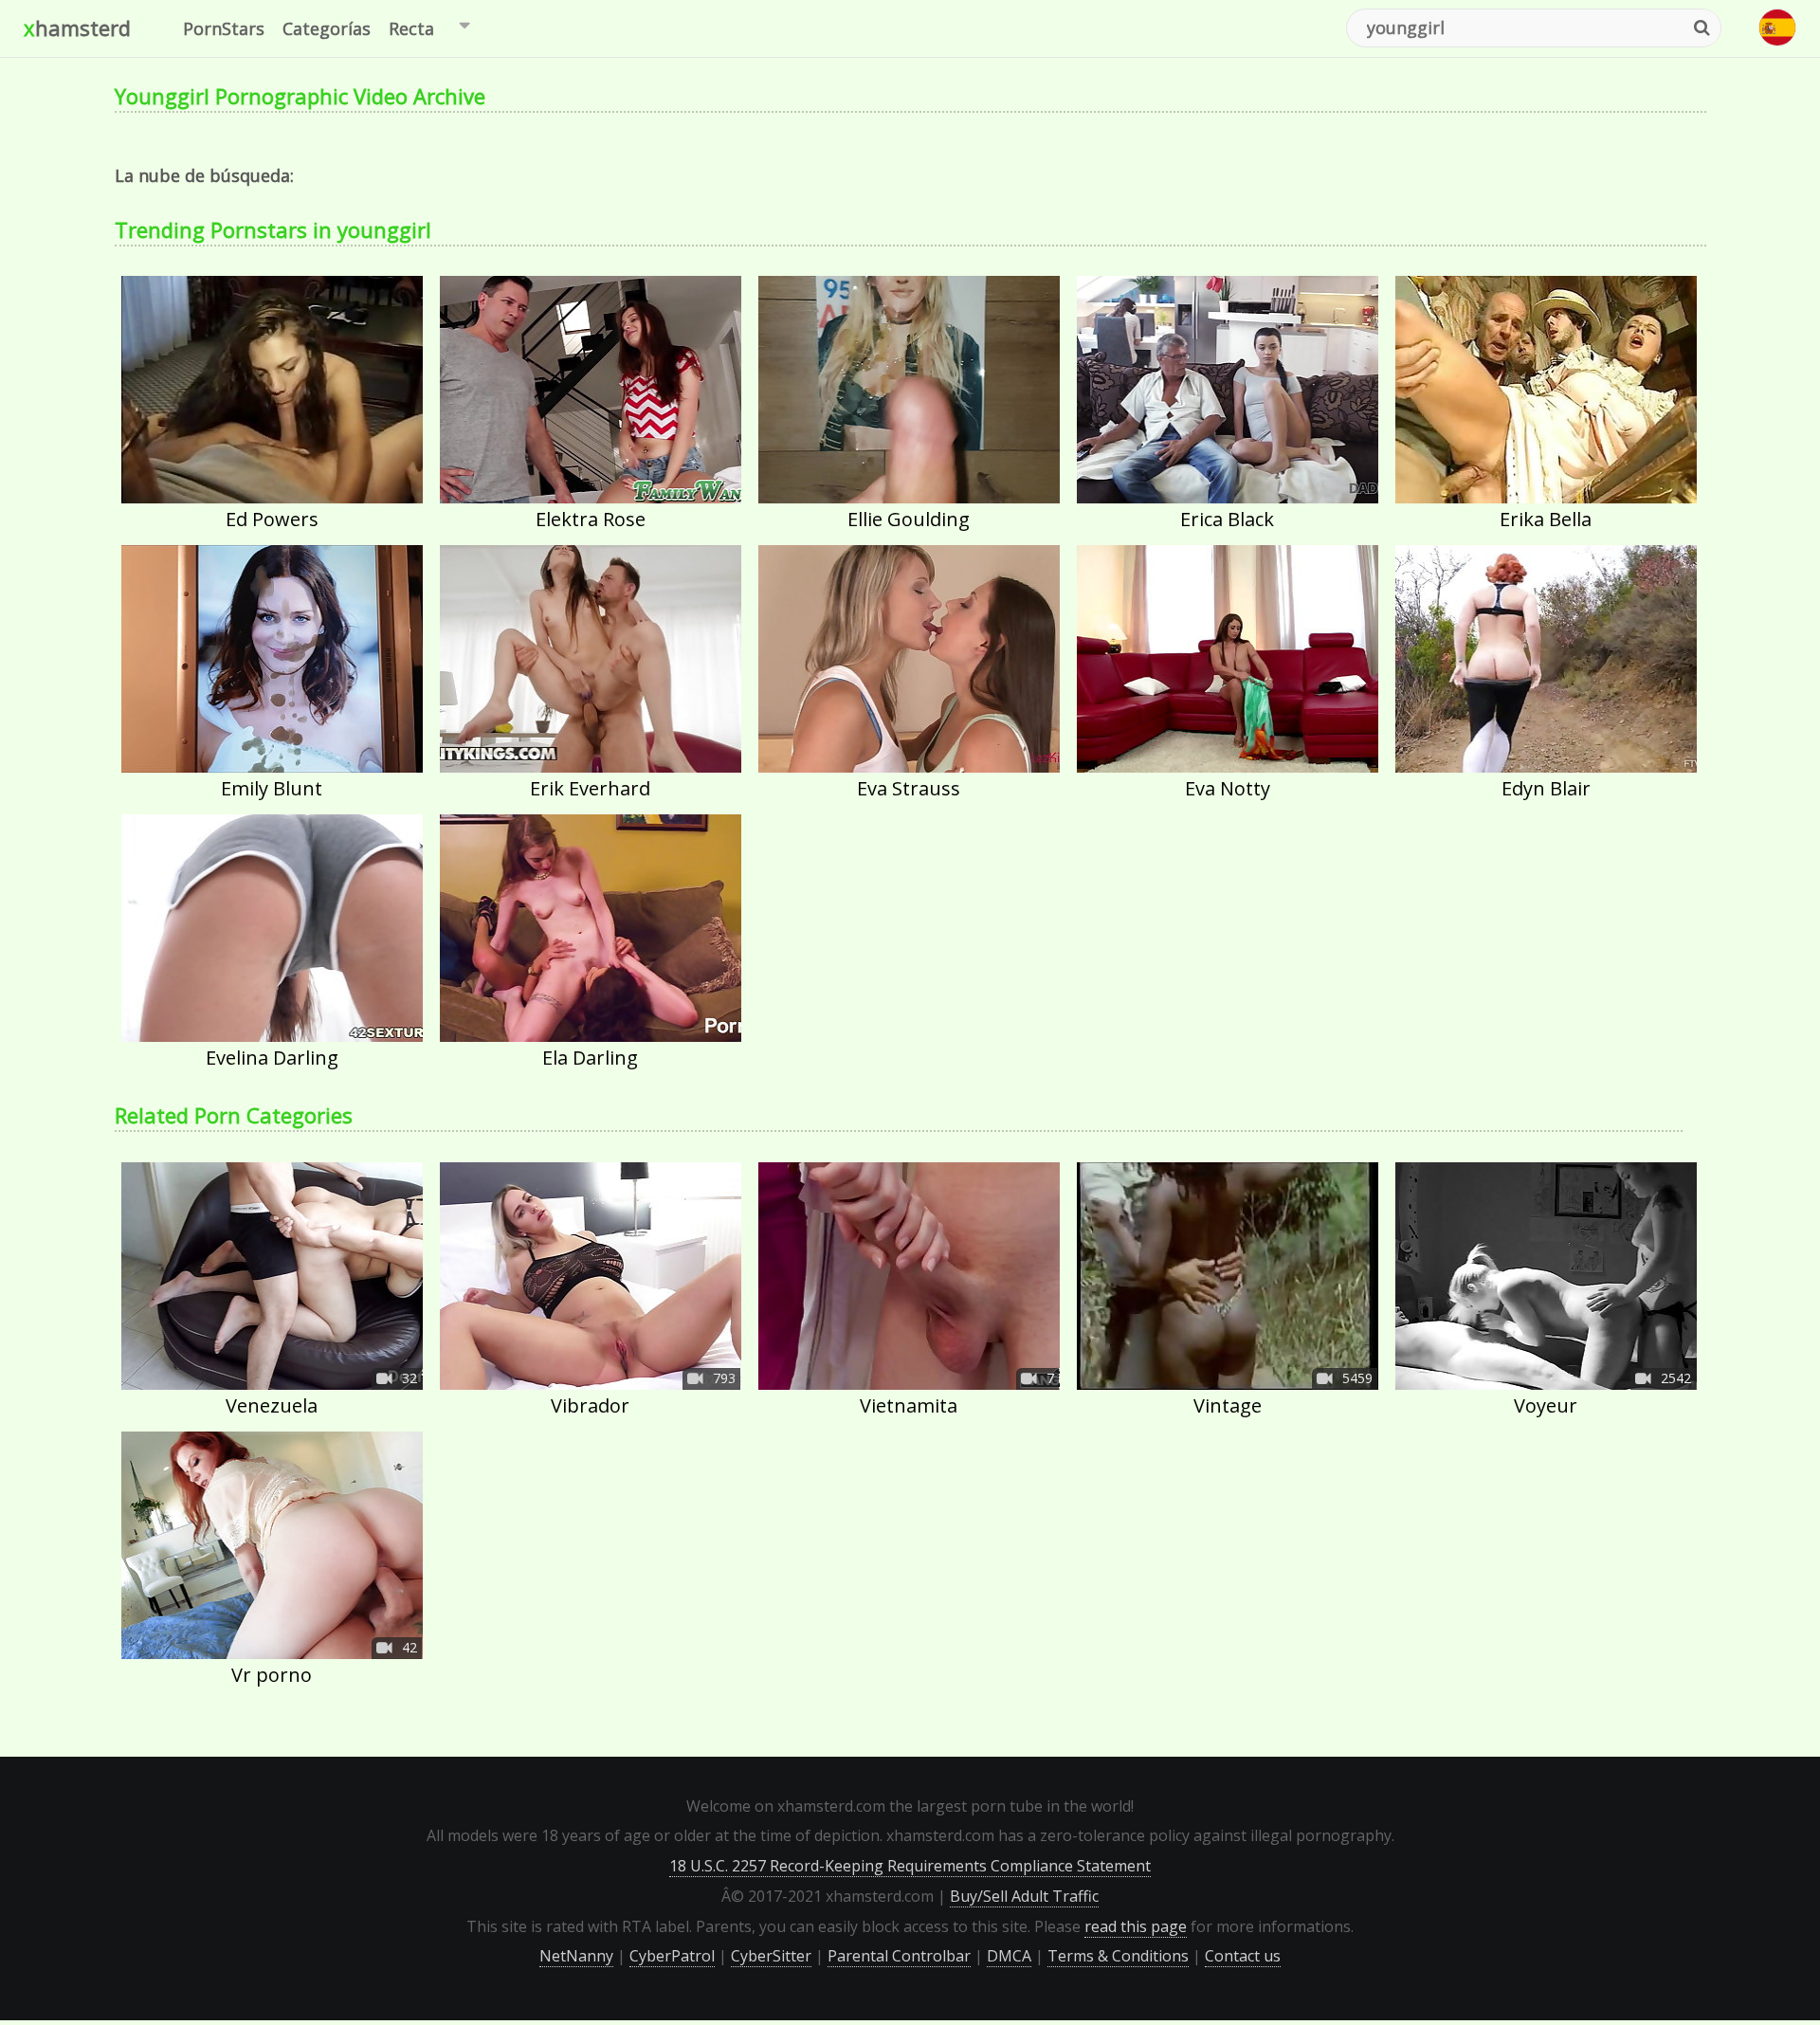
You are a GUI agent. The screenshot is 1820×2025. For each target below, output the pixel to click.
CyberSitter (771, 1956)
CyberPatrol (672, 1956)
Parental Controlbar (899, 1956)
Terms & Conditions (1118, 1956)
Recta (411, 28)
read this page (1136, 1926)
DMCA (1009, 1956)
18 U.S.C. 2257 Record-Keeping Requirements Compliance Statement (910, 1866)
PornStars (224, 28)
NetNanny (576, 1956)
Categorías (327, 28)
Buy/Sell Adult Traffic (1024, 1896)
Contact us (1243, 1956)
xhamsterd (77, 27)
